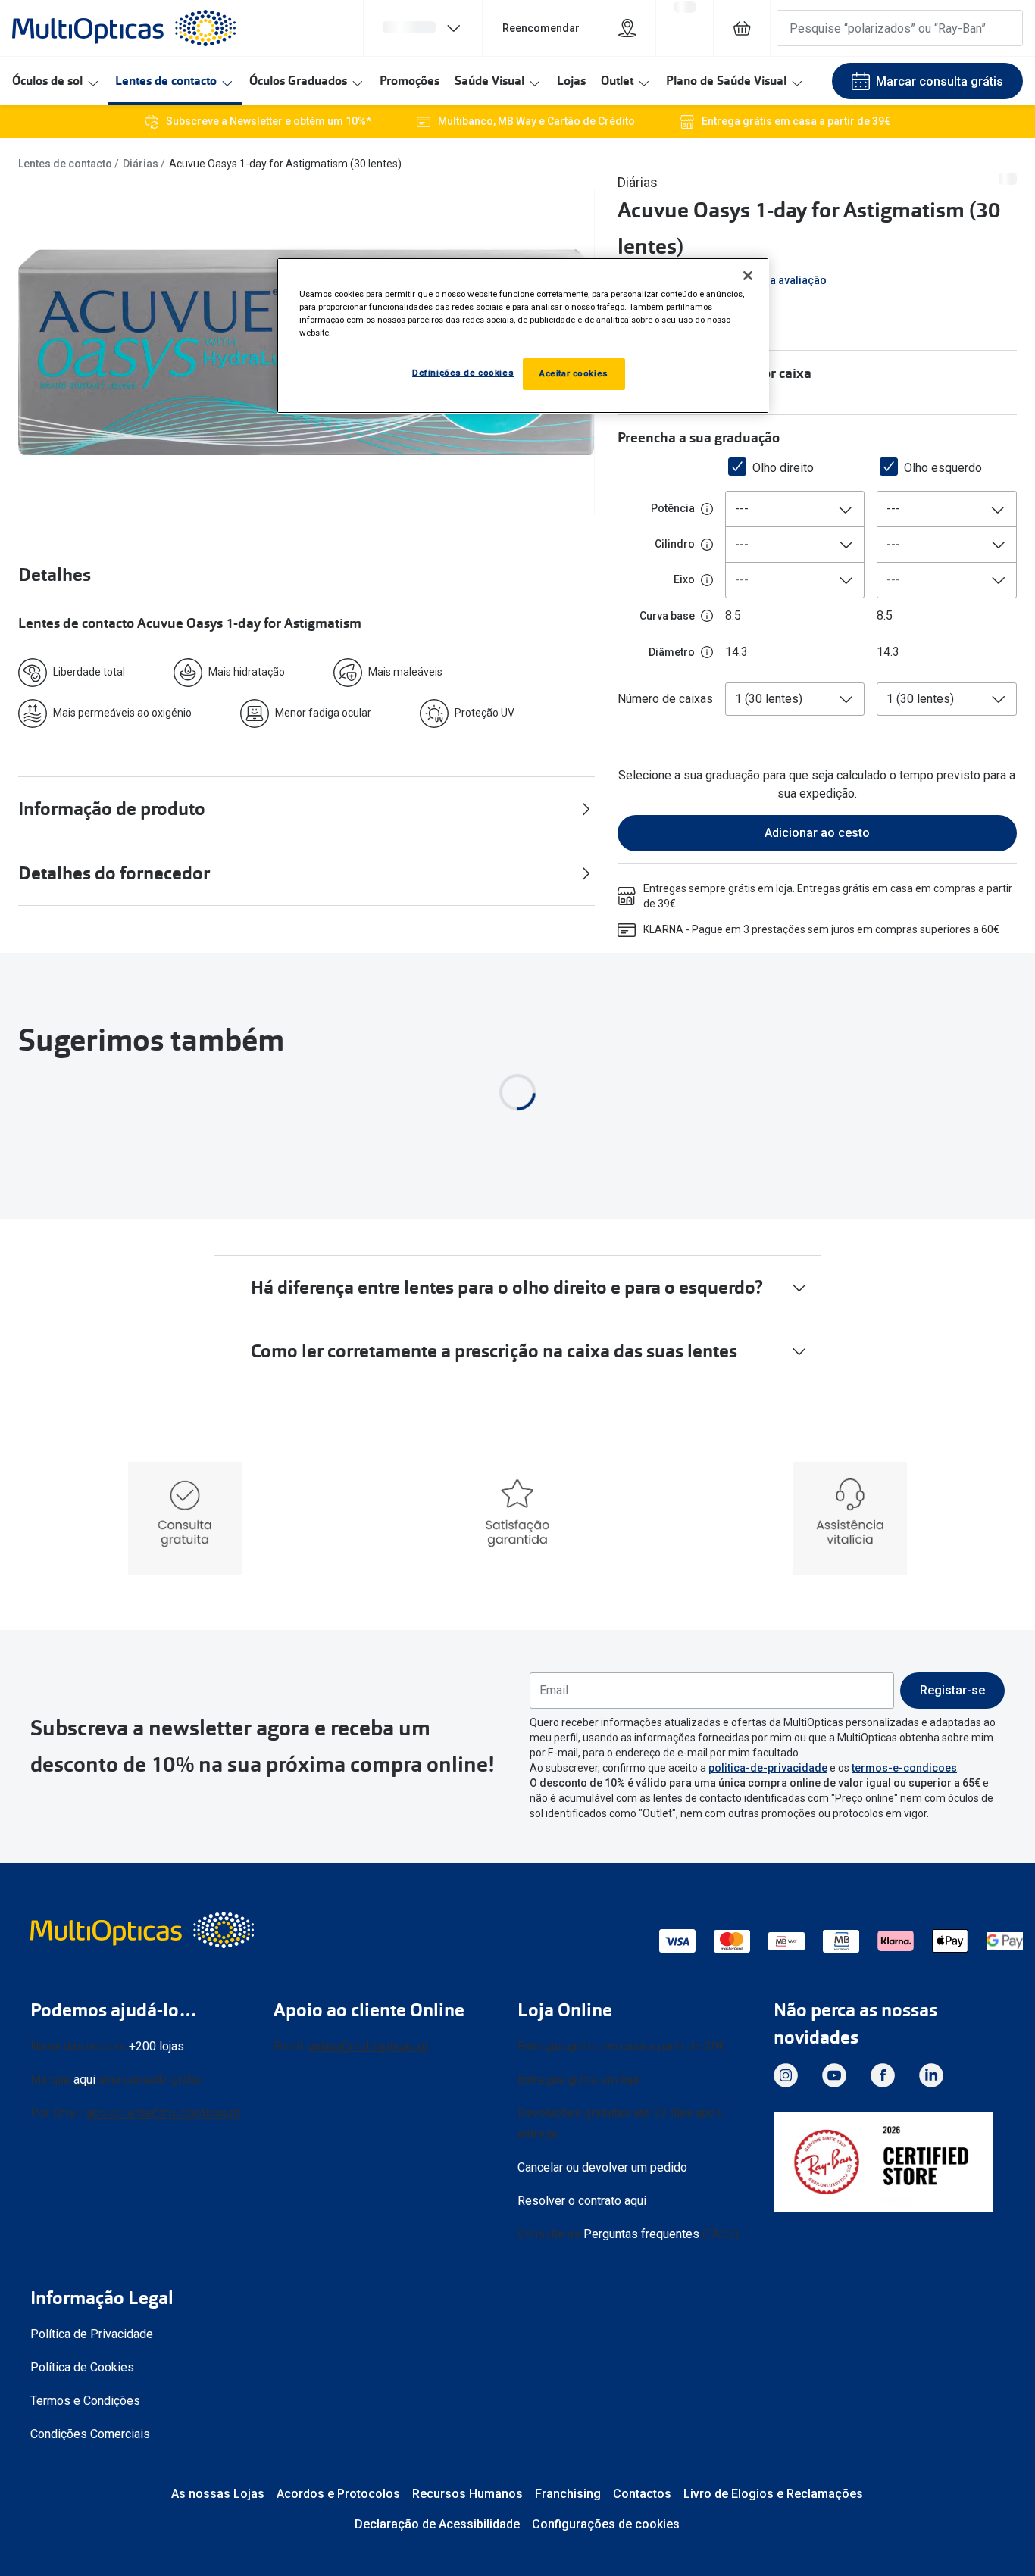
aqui (84, 2079)
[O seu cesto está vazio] (742, 28)
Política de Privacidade (92, 2334)
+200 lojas (156, 2045)
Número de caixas (665, 699)
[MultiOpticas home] (144, 1929)
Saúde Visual (489, 81)
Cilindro (675, 544)
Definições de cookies (463, 373)
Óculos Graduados (298, 81)
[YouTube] (834, 2075)
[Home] (124, 28)
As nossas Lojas (218, 2494)
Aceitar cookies (574, 373)
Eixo (684, 579)
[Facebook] (883, 2075)
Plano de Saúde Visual (726, 81)
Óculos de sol (47, 81)
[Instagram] (786, 2075)
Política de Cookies (82, 2367)
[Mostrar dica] (707, 509)
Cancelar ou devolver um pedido (602, 2167)
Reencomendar (541, 28)
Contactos (642, 2494)
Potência (673, 508)
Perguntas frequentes (641, 2233)
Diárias (141, 164)
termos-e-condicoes (904, 1767)
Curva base (667, 616)
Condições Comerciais (90, 2434)
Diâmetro (672, 652)
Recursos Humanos (467, 2494)
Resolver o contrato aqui (582, 2200)
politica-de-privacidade (768, 1767)
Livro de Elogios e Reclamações (773, 2494)
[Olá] (423, 28)
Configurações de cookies (606, 2524)
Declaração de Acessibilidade (437, 2524)
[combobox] (795, 509)
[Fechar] (748, 276)
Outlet (617, 81)
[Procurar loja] (627, 28)
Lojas (571, 81)
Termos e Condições (85, 2401)
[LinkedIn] (931, 2075)
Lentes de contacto (166, 81)
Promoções (410, 81)
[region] (523, 336)
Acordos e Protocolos (338, 2494)
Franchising (568, 2494)
